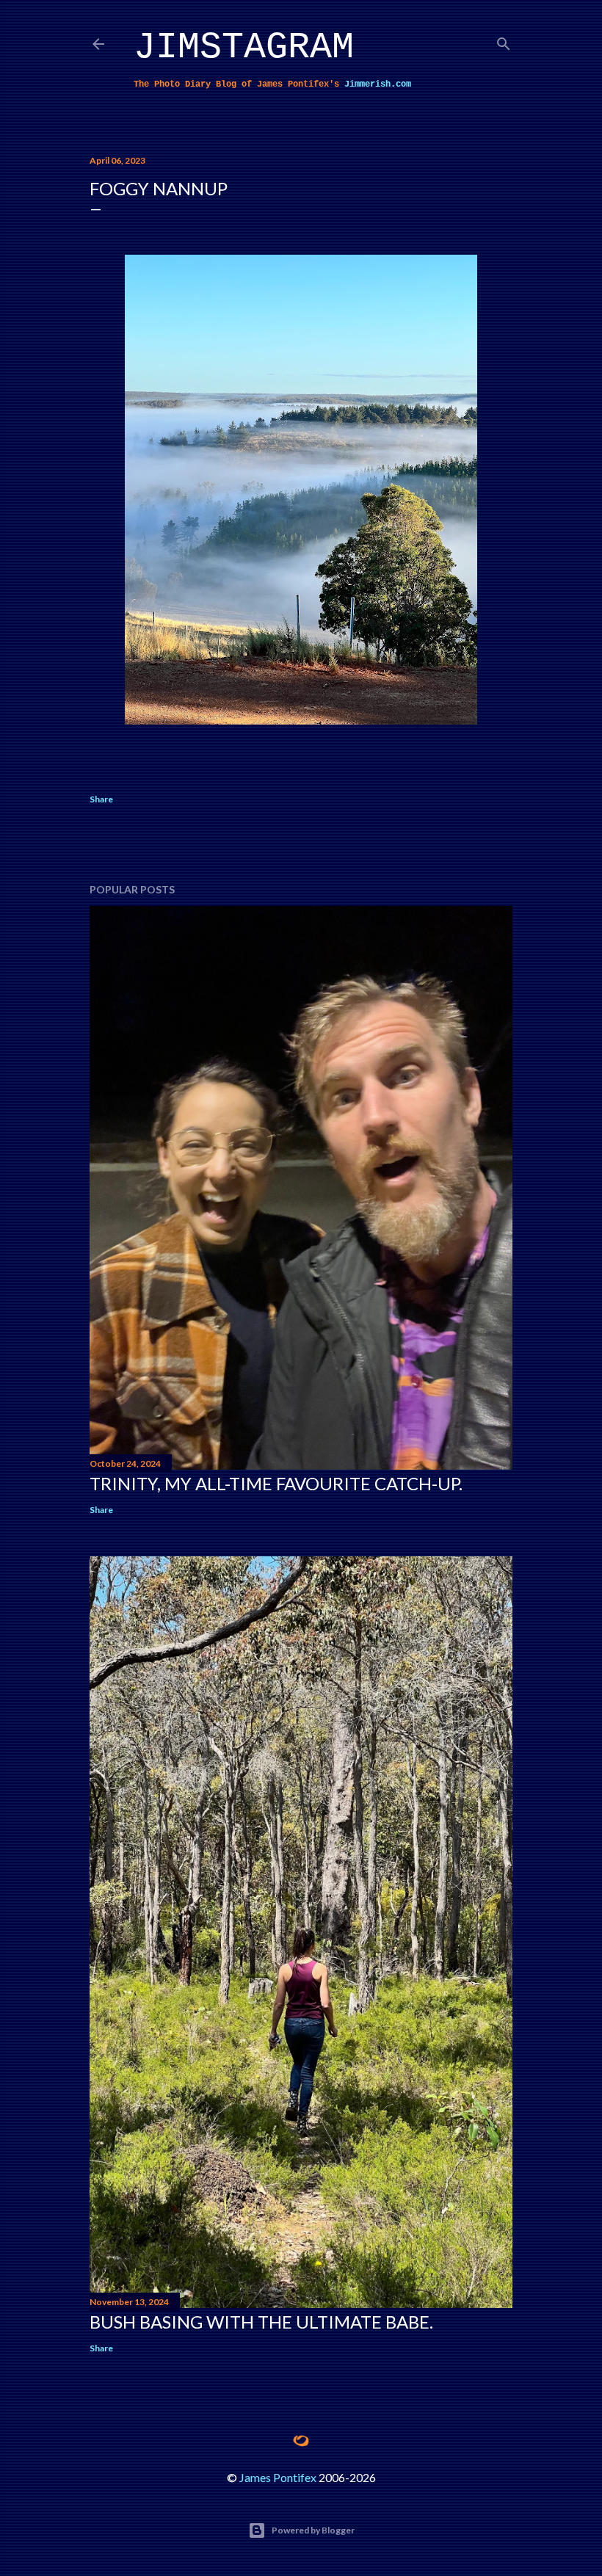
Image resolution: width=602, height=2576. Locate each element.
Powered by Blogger (313, 2530)
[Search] (504, 41)
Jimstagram (244, 47)
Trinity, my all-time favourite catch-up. (276, 1483)
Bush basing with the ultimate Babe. (261, 2322)
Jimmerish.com (378, 84)
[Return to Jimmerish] (301, 2441)
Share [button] (101, 799)
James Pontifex (278, 2477)
